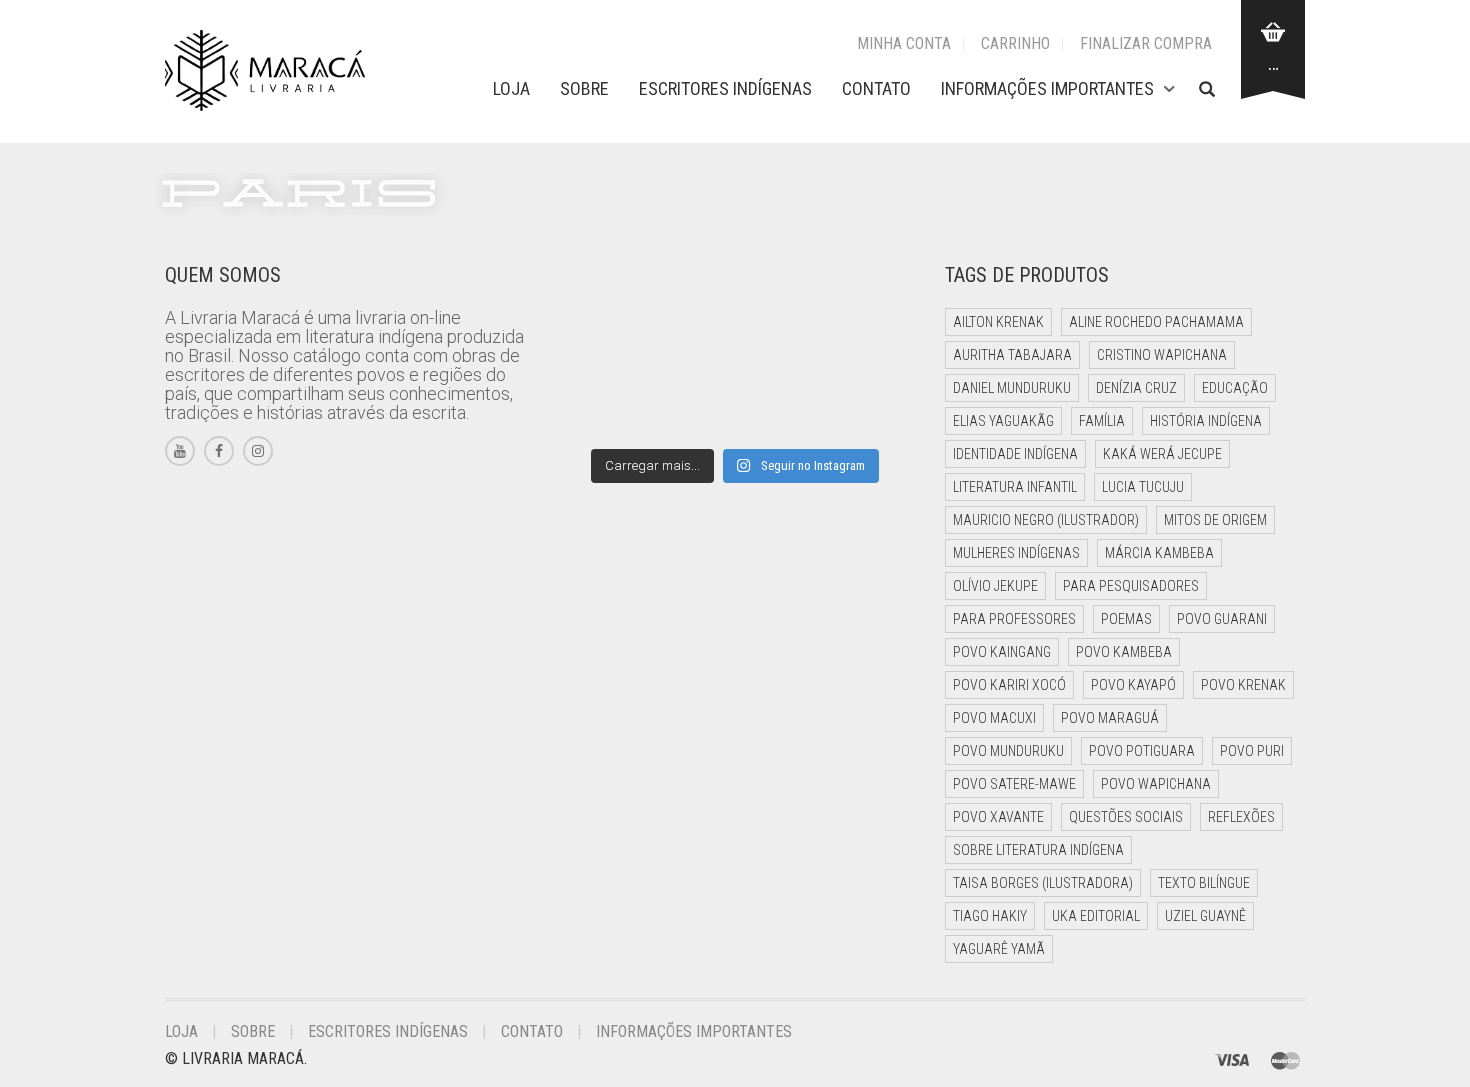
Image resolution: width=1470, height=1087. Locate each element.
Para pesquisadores (1131, 586)
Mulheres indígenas (1016, 553)
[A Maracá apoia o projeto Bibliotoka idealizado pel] (781, 353)
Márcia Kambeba (1159, 553)
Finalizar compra (1146, 43)
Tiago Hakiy (990, 916)
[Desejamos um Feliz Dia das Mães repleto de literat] (596, 353)
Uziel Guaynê (1205, 916)
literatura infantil (1015, 487)
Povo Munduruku (1008, 751)
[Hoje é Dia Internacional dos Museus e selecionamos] (689, 297)
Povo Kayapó (1133, 685)
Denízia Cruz (1136, 388)
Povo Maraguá (1110, 718)
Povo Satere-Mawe (1014, 784)
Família (1102, 421)
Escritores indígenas (725, 88)
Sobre (584, 88)
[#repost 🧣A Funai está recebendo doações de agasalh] (874, 297)
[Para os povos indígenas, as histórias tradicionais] (781, 297)
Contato (876, 88)
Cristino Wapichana (1162, 355)
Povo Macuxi (994, 718)
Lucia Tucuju (1143, 487)
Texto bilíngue (1204, 883)
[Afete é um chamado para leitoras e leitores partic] (596, 297)
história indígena (1206, 421)
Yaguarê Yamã (999, 949)
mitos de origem (1215, 520)
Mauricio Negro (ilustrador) (1046, 520)
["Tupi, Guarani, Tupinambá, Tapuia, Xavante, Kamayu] (874, 353)
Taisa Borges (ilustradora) (1043, 883)
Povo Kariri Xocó (1009, 685)
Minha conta (904, 43)
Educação (1235, 388)
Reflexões (1241, 817)
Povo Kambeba (1124, 652)
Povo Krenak (1243, 685)
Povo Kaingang (1002, 652)
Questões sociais (1126, 817)
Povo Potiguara (1142, 751)
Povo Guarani (1222, 619)
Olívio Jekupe (995, 586)
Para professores (1014, 619)
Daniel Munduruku (1012, 388)
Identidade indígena (1015, 454)
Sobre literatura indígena (1038, 850)
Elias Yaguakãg (1003, 421)
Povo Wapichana (1156, 784)
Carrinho (1015, 43)
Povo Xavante (998, 817)
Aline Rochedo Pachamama (1156, 322)
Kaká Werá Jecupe (1162, 454)
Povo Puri (1252, 751)
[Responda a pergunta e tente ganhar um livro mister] (596, 409)
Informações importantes (1047, 88)
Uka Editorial (1096, 916)
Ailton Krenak (998, 322)
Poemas (1126, 619)
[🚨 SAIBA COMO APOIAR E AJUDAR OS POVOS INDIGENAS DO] (689, 353)
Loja (511, 88)
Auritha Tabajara (1012, 355)
